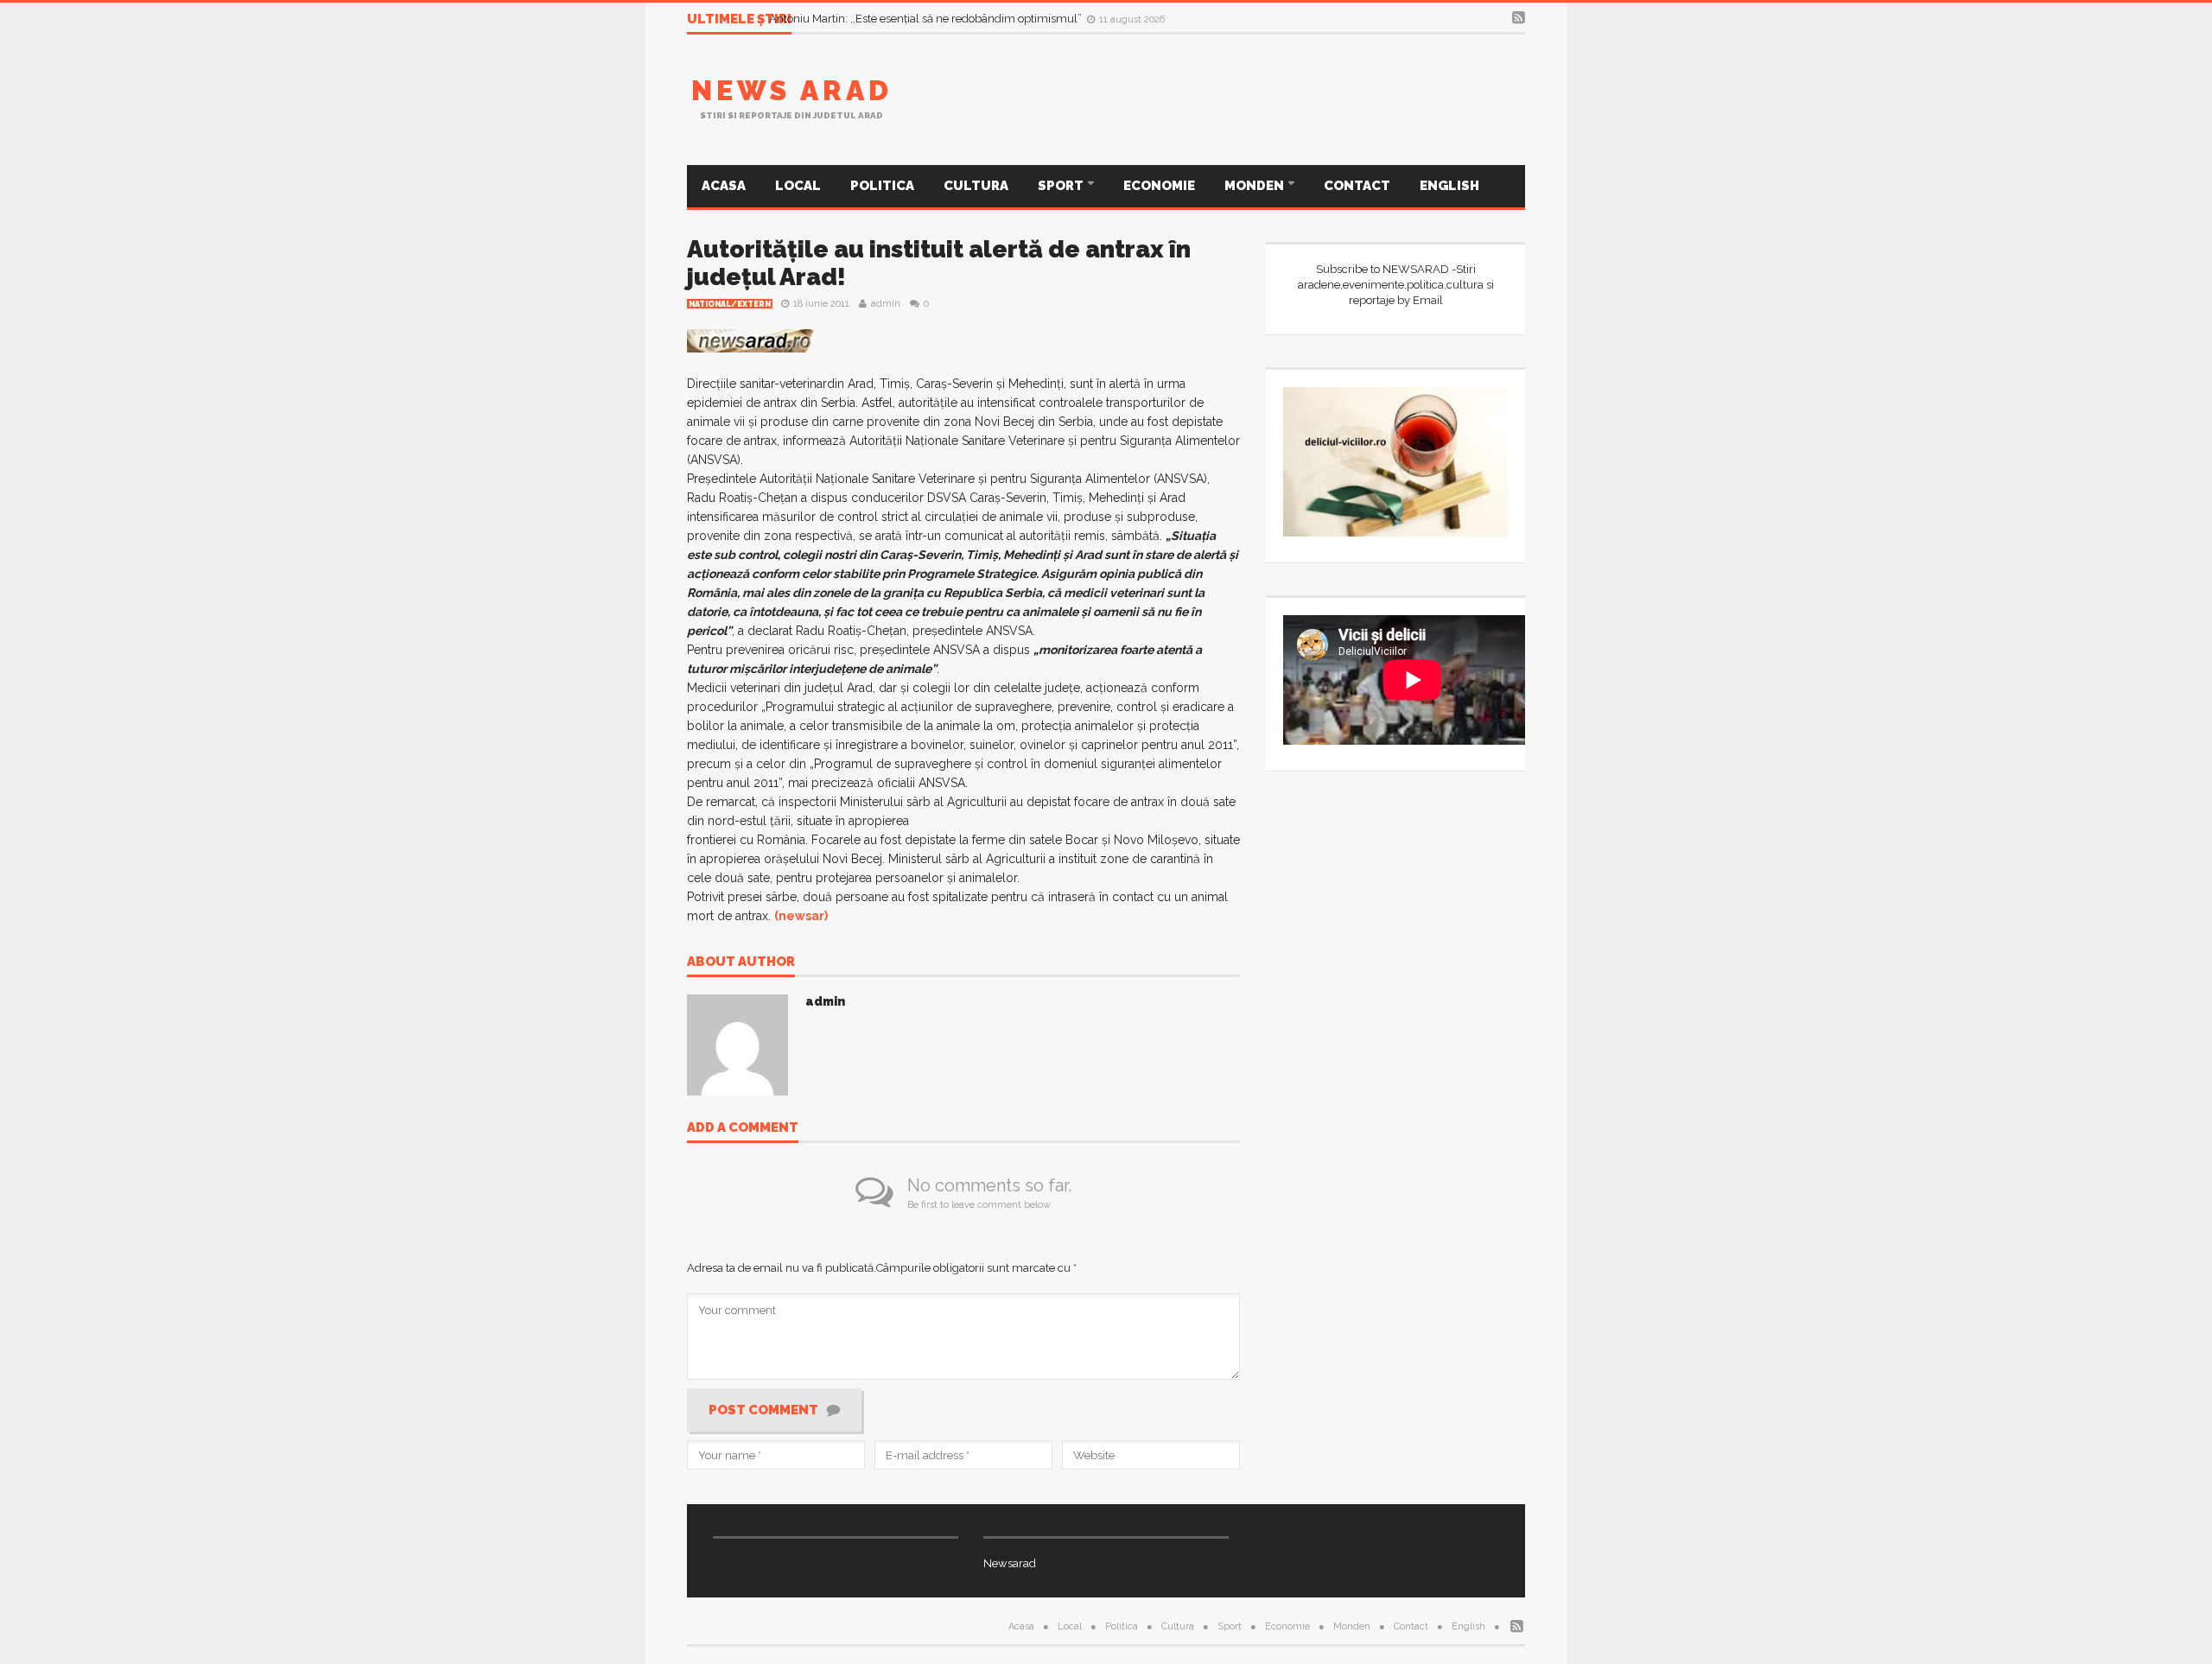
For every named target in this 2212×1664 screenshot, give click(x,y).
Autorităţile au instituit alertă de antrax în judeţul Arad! (939, 263)
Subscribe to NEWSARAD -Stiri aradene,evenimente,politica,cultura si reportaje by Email (1396, 285)
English (1449, 186)
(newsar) (801, 916)
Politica (882, 186)
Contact (1357, 186)
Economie (1159, 186)
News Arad (792, 90)
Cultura (976, 186)
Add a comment (743, 1128)
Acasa (724, 186)
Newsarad (1010, 1563)
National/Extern (730, 304)
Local (798, 186)
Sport (1062, 186)
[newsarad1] (753, 340)
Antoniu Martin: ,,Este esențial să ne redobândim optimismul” (927, 19)
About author (741, 962)
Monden (1255, 186)
